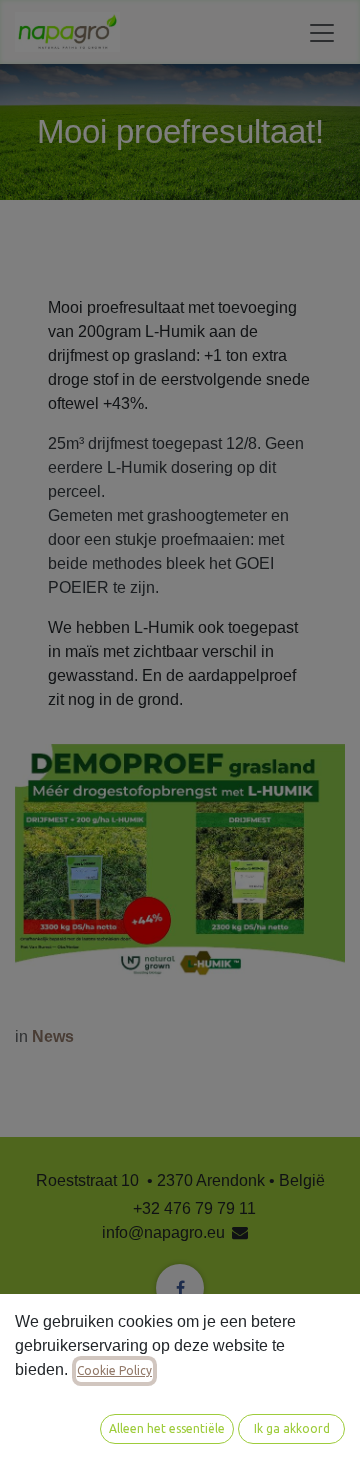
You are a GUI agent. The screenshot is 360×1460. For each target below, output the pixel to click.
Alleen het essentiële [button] (167, 1428)
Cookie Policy (114, 1370)
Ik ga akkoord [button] (292, 1428)
